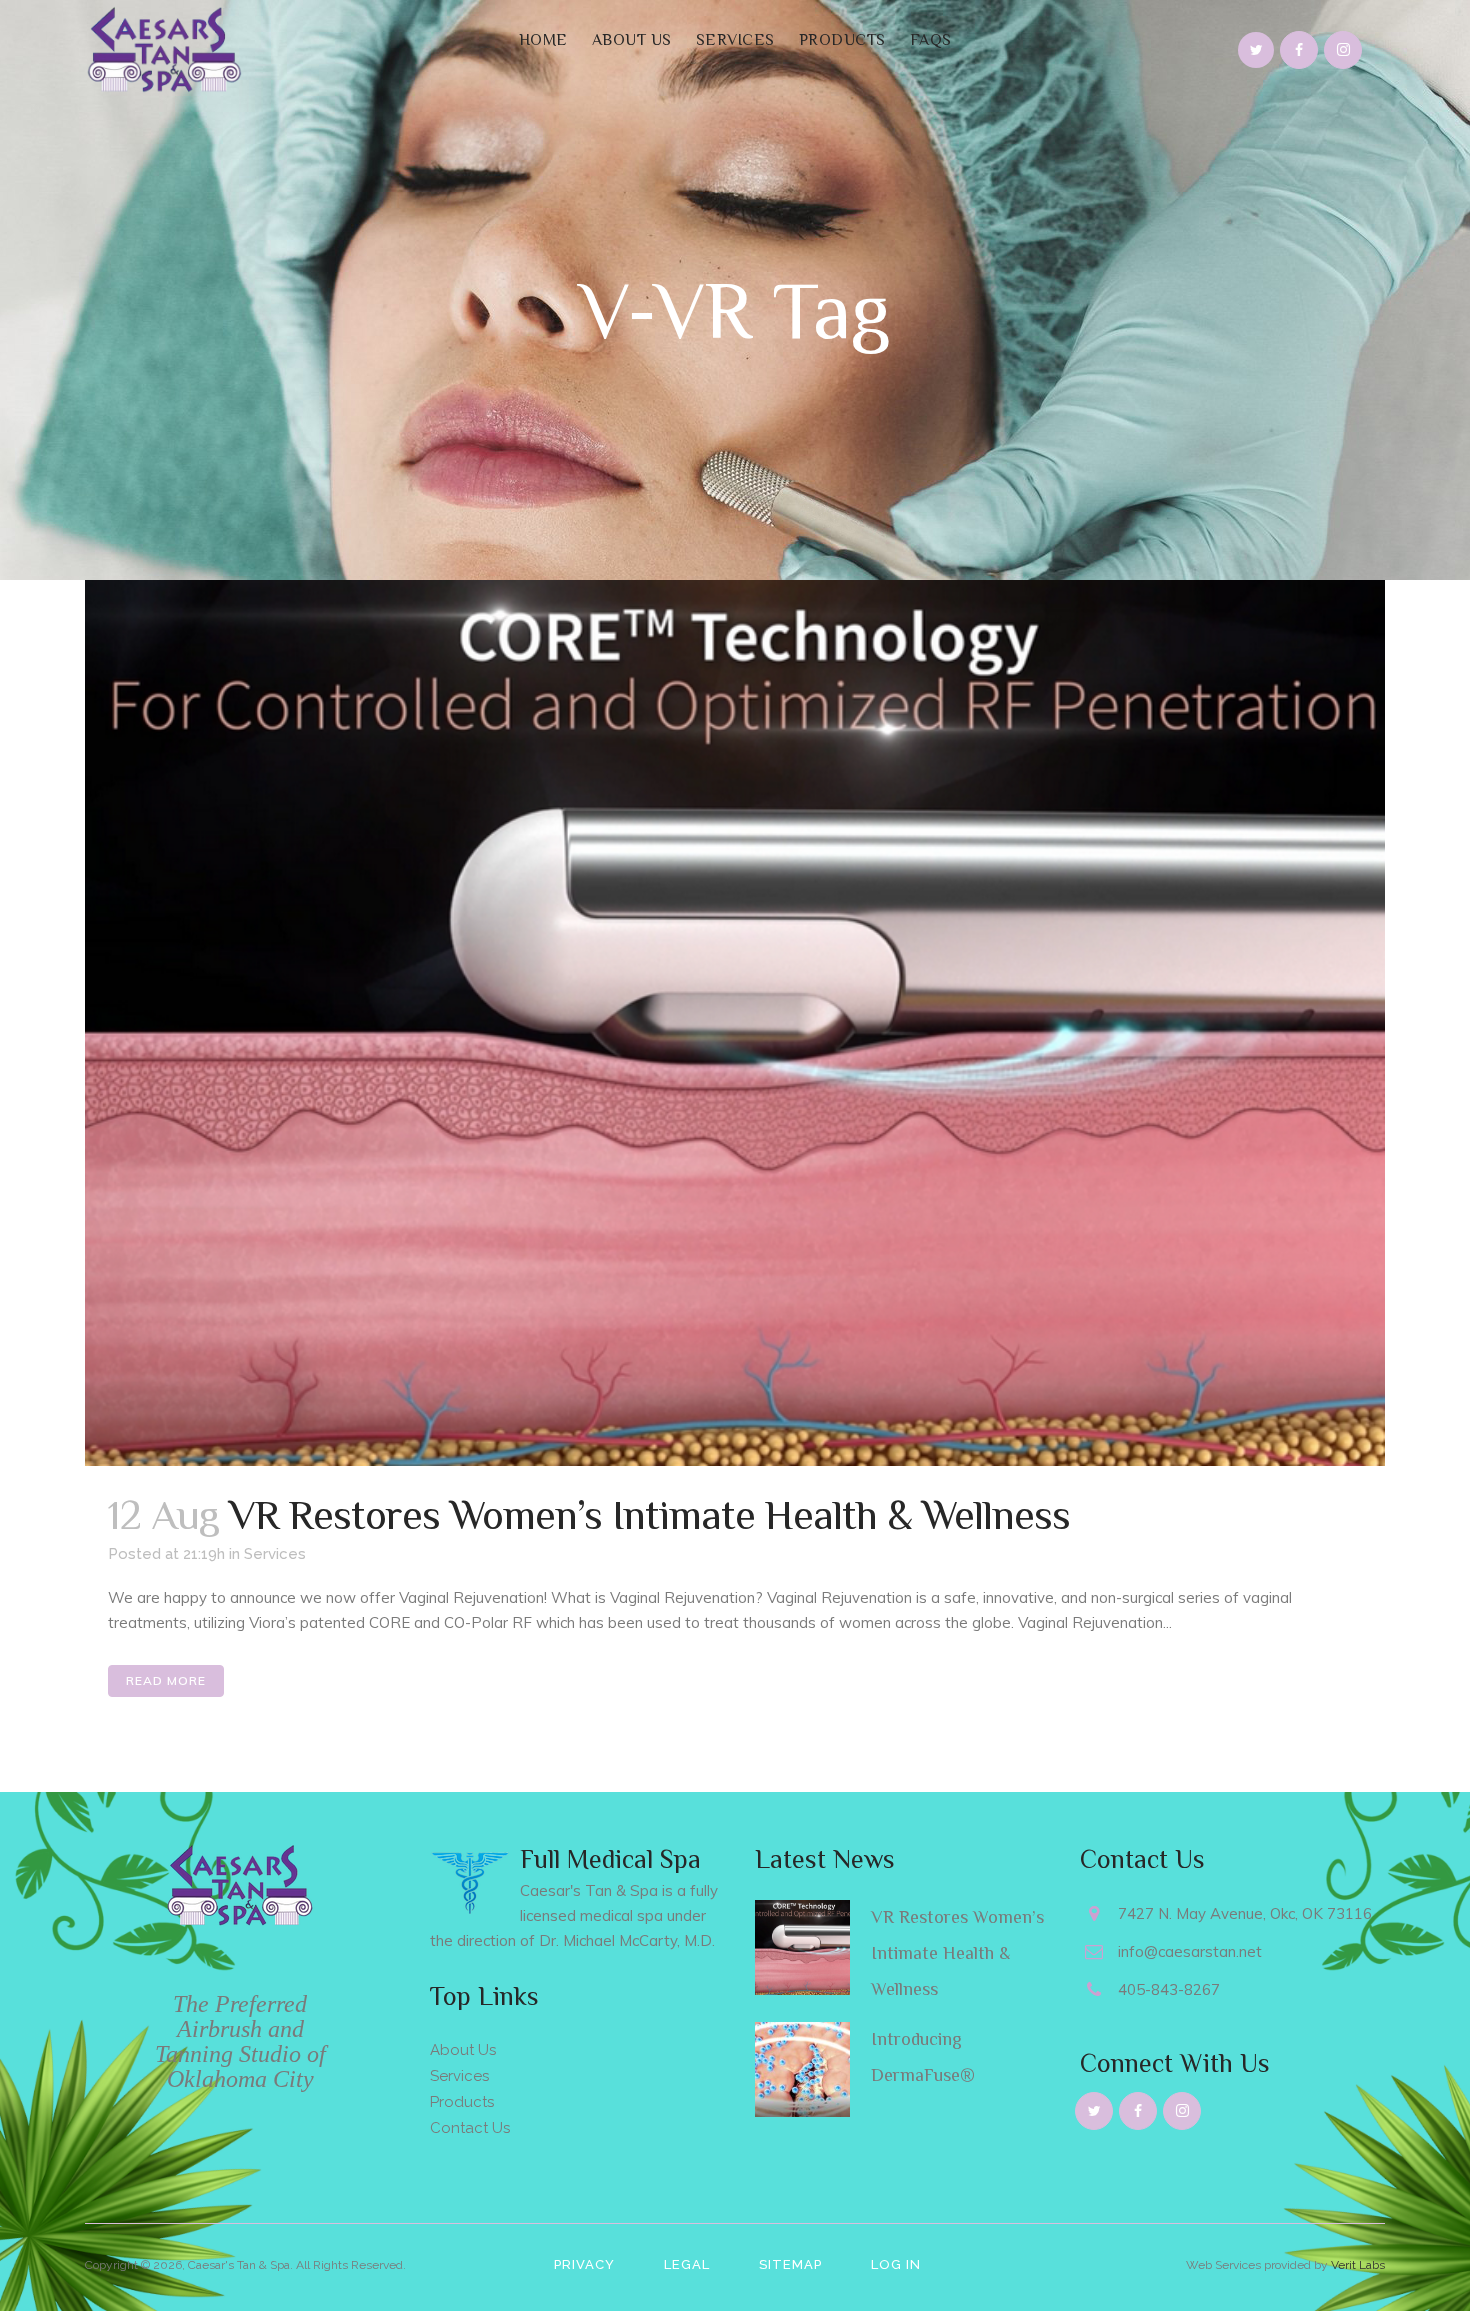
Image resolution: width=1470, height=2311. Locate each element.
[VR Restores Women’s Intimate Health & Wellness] (735, 1023)
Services (275, 1554)
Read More (166, 1680)
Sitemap (790, 2264)
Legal (687, 2264)
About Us (463, 2050)
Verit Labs (1358, 2265)
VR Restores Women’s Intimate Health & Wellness (649, 1514)
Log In (896, 2264)
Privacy (584, 2264)
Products (462, 2102)
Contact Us (470, 2128)
